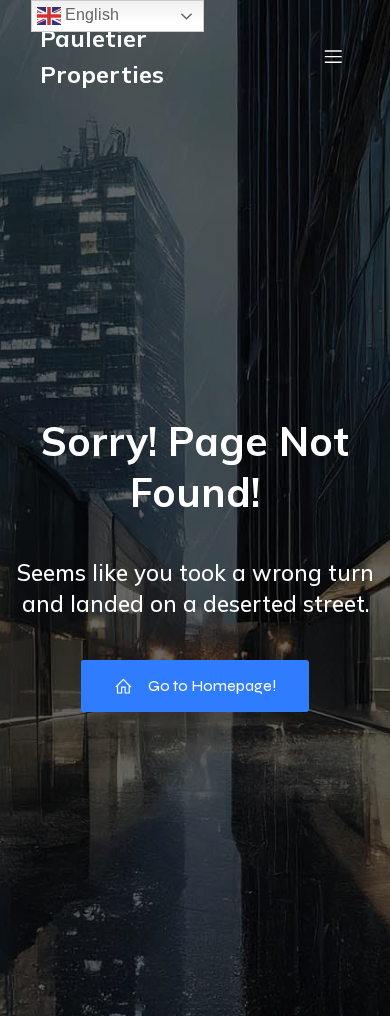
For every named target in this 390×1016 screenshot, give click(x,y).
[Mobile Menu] (333, 56)
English (90, 14)
